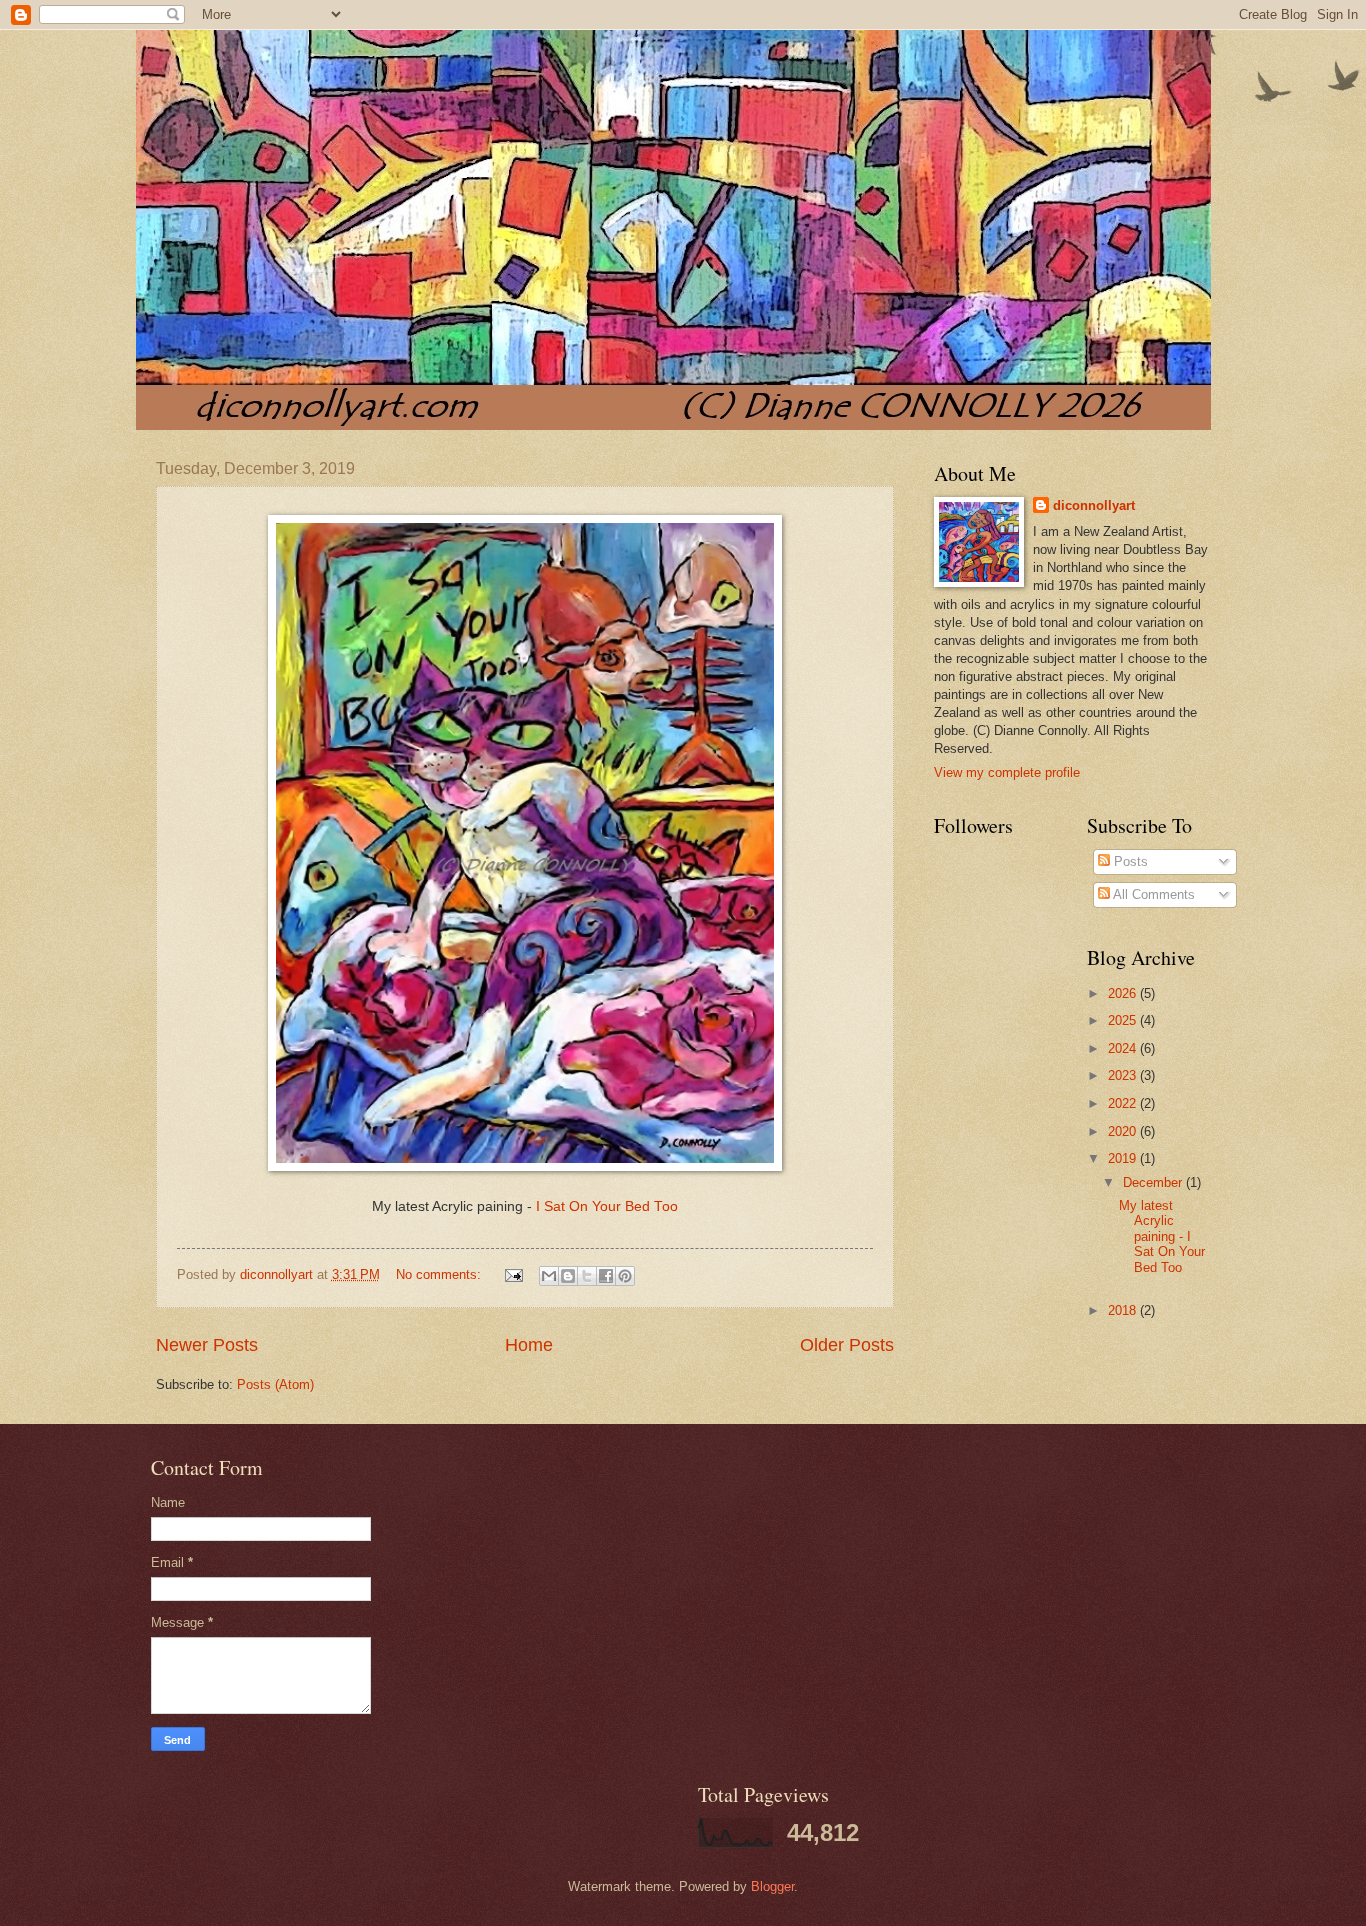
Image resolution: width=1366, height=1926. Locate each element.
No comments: (440, 1274)
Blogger (772, 1886)
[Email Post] (512, 1274)
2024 (1124, 1048)
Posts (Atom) (275, 1384)
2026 (1124, 993)
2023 (1124, 1075)
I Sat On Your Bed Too (607, 1206)
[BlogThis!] (568, 1276)
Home (529, 1345)
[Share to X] (587, 1276)
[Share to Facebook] (606, 1276)
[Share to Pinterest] (625, 1276)
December (1154, 1182)
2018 (1124, 1310)
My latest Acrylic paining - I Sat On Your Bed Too (1162, 1236)
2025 (1124, 1020)
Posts (1129, 861)
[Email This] (549, 1276)
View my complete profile (1007, 772)
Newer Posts (207, 1345)
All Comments (1152, 894)
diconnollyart (1094, 505)
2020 (1124, 1131)
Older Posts (847, 1345)
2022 (1124, 1103)
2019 (1124, 1158)
